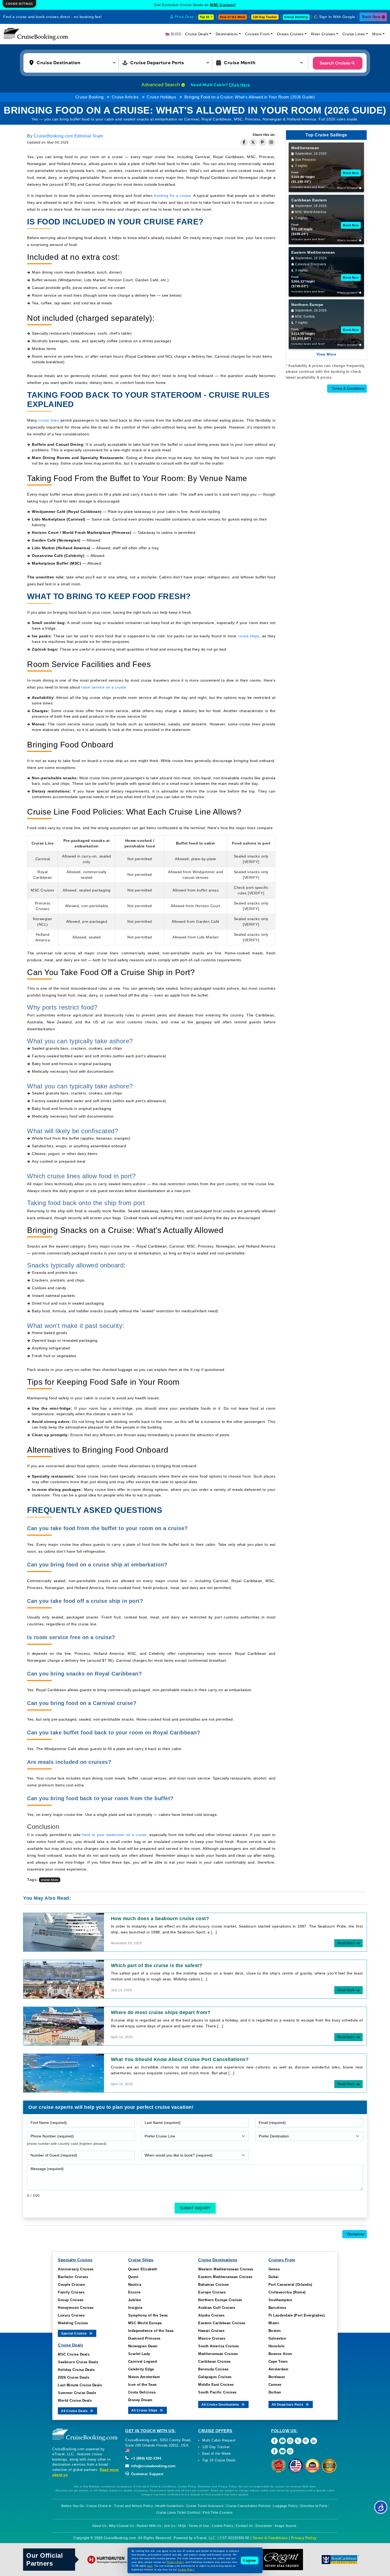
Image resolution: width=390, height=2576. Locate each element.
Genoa (274, 2269)
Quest (133, 2277)
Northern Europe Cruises (220, 2300)
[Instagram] (290, 2441)
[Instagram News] (290, 2451)
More (377, 34)
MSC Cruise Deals (74, 2354)
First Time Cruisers (218, 2513)
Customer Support (147, 2474)
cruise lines (49, 420)
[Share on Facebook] (244, 142)
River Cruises (323, 34)
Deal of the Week (233, 17)
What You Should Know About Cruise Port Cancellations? (180, 2059)
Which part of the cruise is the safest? (157, 1965)
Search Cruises (335, 63)
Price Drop (184, 17)
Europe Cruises (212, 2292)
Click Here (240, 85)
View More (326, 354)
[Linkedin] (314, 2441)
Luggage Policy (285, 2506)
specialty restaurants (138, 1476)
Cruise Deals (197, 34)
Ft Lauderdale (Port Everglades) (297, 2315)
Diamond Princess (144, 2338)
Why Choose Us (122, 2526)
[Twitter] (298, 2441)
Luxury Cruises (71, 2315)
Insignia (135, 2308)
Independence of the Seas (151, 2331)
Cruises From (257, 34)
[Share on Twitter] (253, 142)
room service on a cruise (103, 687)
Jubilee (135, 2300)
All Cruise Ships (145, 2410)
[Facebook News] (274, 2451)
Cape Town (278, 2361)
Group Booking (296, 17)
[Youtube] (282, 2441)
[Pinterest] (306, 2441)
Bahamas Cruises (214, 2285)
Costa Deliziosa (142, 2392)
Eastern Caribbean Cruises (222, 2323)
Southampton (280, 2300)
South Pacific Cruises (217, 2392)
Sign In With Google (337, 17)
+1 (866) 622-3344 (145, 2458)
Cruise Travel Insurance (205, 2506)
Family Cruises (71, 2292)
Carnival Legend (143, 2361)
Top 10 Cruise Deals (219, 2460)
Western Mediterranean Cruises (226, 2269)
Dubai (274, 2277)
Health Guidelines (170, 2506)
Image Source (286, 2526)
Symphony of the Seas (148, 2315)
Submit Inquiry (195, 2208)
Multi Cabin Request (219, 2440)
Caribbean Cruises (214, 2361)
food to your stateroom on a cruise (114, 1835)
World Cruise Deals (75, 2400)
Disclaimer (355, 2234)
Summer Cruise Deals (77, 2393)
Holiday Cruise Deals (76, 2370)
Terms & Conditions (347, 388)
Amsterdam (279, 2369)
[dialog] (19, 4)
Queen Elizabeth (143, 2269)
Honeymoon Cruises (76, 2308)
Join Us (170, 2526)
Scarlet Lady (139, 2354)
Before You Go (73, 2506)
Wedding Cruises (73, 2323)
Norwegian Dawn (143, 2346)
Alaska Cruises (211, 2315)
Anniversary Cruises (76, 2269)
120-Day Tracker (265, 17)
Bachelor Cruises (73, 2277)
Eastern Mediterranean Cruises (225, 2277)
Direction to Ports (314, 2506)
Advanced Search (161, 85)
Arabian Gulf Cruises (217, 2308)
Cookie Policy (223, 2526)
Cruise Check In (99, 2506)
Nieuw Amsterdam (144, 2377)
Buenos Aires (280, 2354)
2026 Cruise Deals (74, 2377)
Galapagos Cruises (215, 2377)
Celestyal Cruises (223, 5)
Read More (346, 1943)
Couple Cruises (71, 2285)
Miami (274, 2323)
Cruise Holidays (162, 97)
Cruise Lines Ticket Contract (178, 2513)
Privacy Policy (304, 2538)
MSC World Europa (145, 2323)
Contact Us (244, 2526)
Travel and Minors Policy (133, 2506)
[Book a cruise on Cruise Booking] (36, 34)
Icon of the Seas (142, 2385)
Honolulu (277, 2346)
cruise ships (249, 636)
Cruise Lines (354, 34)
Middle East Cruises (216, 2385)
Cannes (275, 2385)
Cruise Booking (90, 97)
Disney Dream (140, 2400)
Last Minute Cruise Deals (80, 2385)
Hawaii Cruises (211, 2331)
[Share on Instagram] (271, 142)
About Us (99, 2526)
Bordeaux (277, 2377)
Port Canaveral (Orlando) (290, 2285)
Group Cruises (71, 2300)
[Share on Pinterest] (262, 142)
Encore (134, 2292)
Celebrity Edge (141, 2369)
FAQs (182, 2526)
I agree (250, 2560)
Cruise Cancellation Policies (249, 2506)
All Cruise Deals (75, 2411)
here (150, 2566)
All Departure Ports (288, 2405)
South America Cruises (219, 2346)
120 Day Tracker (216, 2447)
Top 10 (205, 17)
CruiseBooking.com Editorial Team (68, 136)
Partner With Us (149, 2526)
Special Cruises (74, 2333)
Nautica (135, 2285)
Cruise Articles (125, 97)
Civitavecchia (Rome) (287, 2292)
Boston (275, 2331)
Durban (275, 2392)
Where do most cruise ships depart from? (161, 2012)
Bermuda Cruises (213, 2369)
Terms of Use (199, 2526)
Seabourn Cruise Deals (78, 2362)
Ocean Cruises (290, 34)
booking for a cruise (172, 196)
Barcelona (277, 2308)
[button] (74, 62)
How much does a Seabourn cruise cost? (160, 1919)
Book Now (371, 17)
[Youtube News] (282, 2451)
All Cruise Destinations (221, 2405)
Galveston (277, 2338)
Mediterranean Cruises (218, 2354)
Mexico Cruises (212, 2338)
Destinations (227, 34)
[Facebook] (274, 2441)
